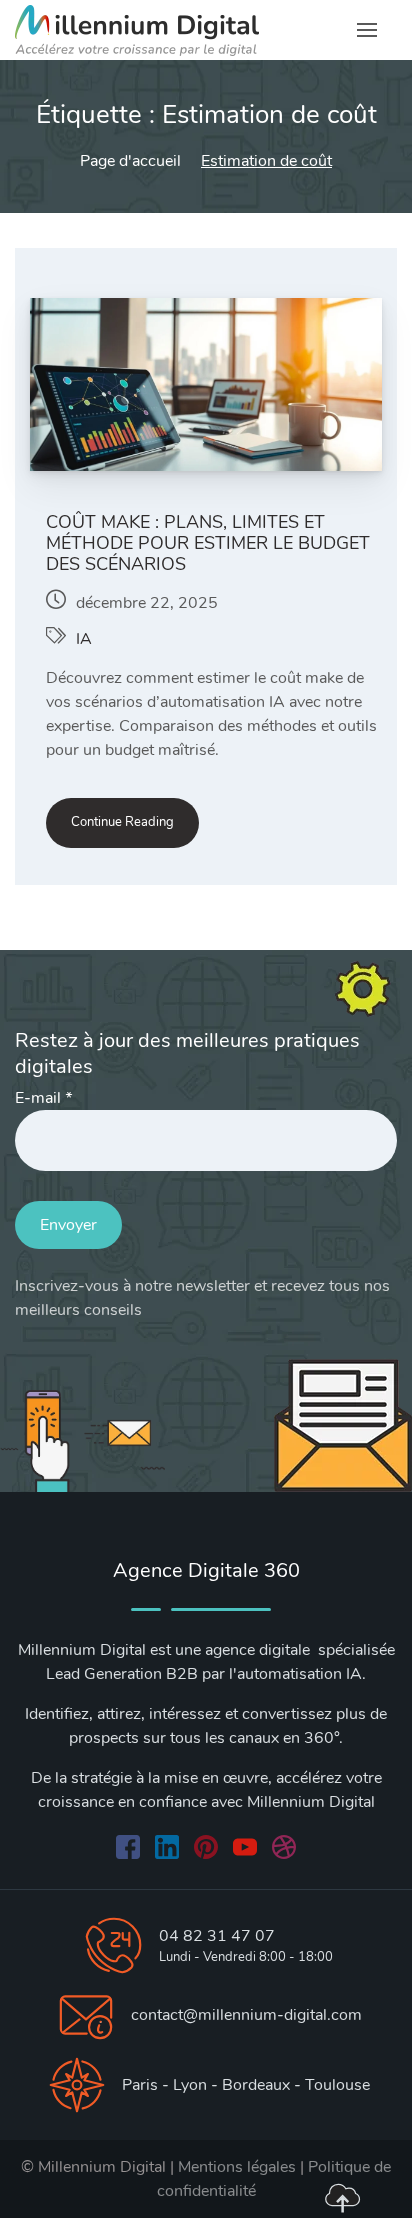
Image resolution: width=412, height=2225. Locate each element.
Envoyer (68, 1225)
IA (84, 639)
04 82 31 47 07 (217, 1936)
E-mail (43, 1098)
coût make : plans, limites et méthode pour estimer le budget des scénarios (208, 542)
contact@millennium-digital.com (246, 2015)
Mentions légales (237, 2167)
